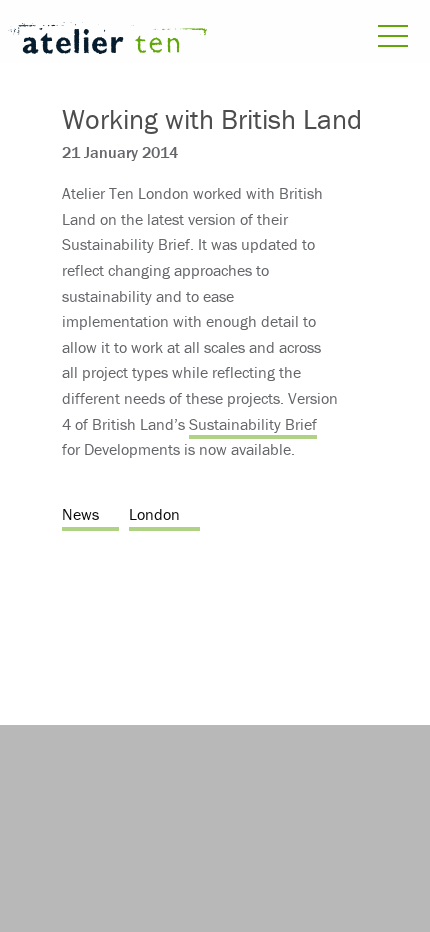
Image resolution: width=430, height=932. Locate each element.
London (154, 514)
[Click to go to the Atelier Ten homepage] (107, 41)
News (80, 514)
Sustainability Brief (253, 424)
